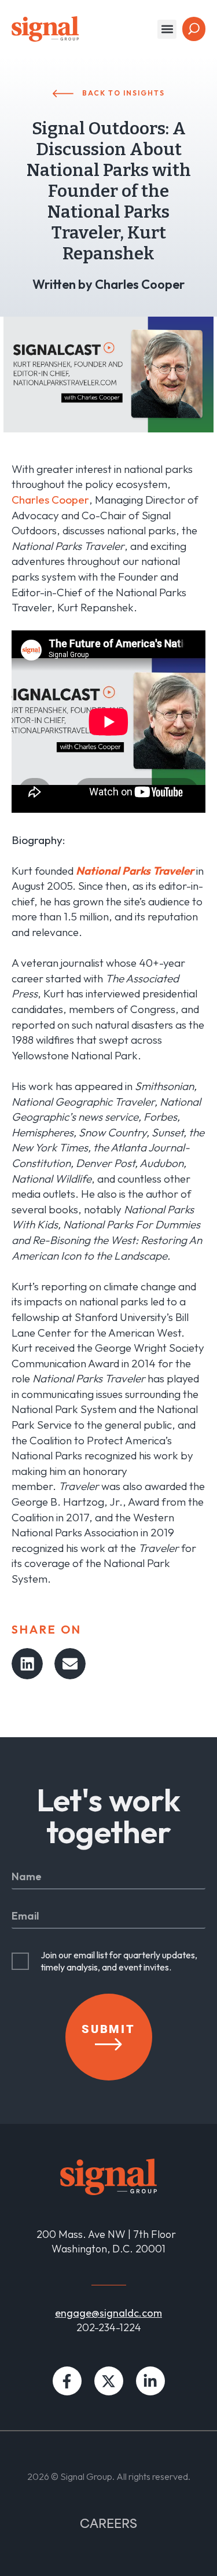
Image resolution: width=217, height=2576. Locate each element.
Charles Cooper (50, 500)
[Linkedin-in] (150, 2381)
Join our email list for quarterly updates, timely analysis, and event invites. (119, 1961)
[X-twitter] (109, 2381)
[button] (167, 29)
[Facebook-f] (67, 2381)
